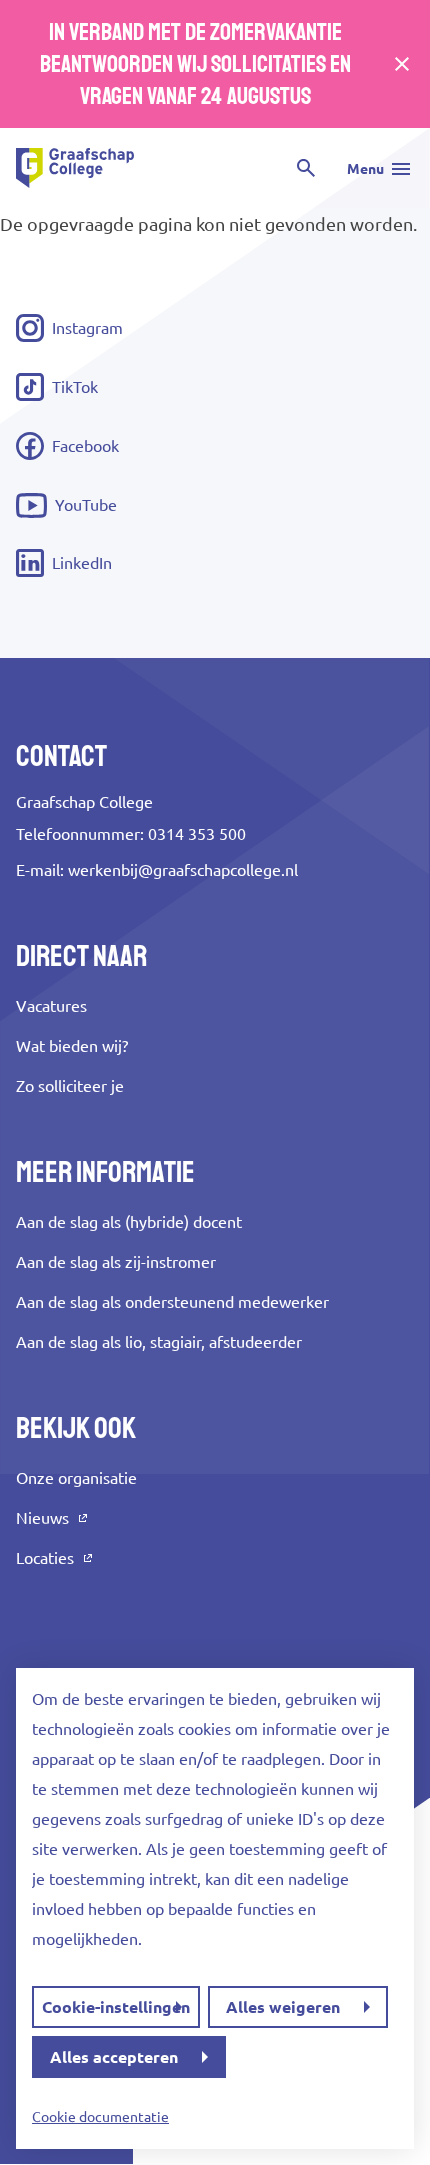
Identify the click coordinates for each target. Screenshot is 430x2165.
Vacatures (51, 1006)
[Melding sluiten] (402, 64)
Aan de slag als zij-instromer (116, 1262)
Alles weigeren (283, 2007)
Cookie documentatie (100, 2117)
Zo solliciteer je (70, 1086)
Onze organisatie (76, 1478)
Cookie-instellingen (116, 2007)
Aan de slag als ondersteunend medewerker (172, 1302)
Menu (365, 169)
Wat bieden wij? (72, 1046)
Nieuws (42, 1518)
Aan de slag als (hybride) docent (129, 1222)
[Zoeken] (306, 168)
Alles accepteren (114, 2057)
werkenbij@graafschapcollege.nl (183, 870)
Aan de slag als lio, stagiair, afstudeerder (159, 1342)
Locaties (45, 1558)
